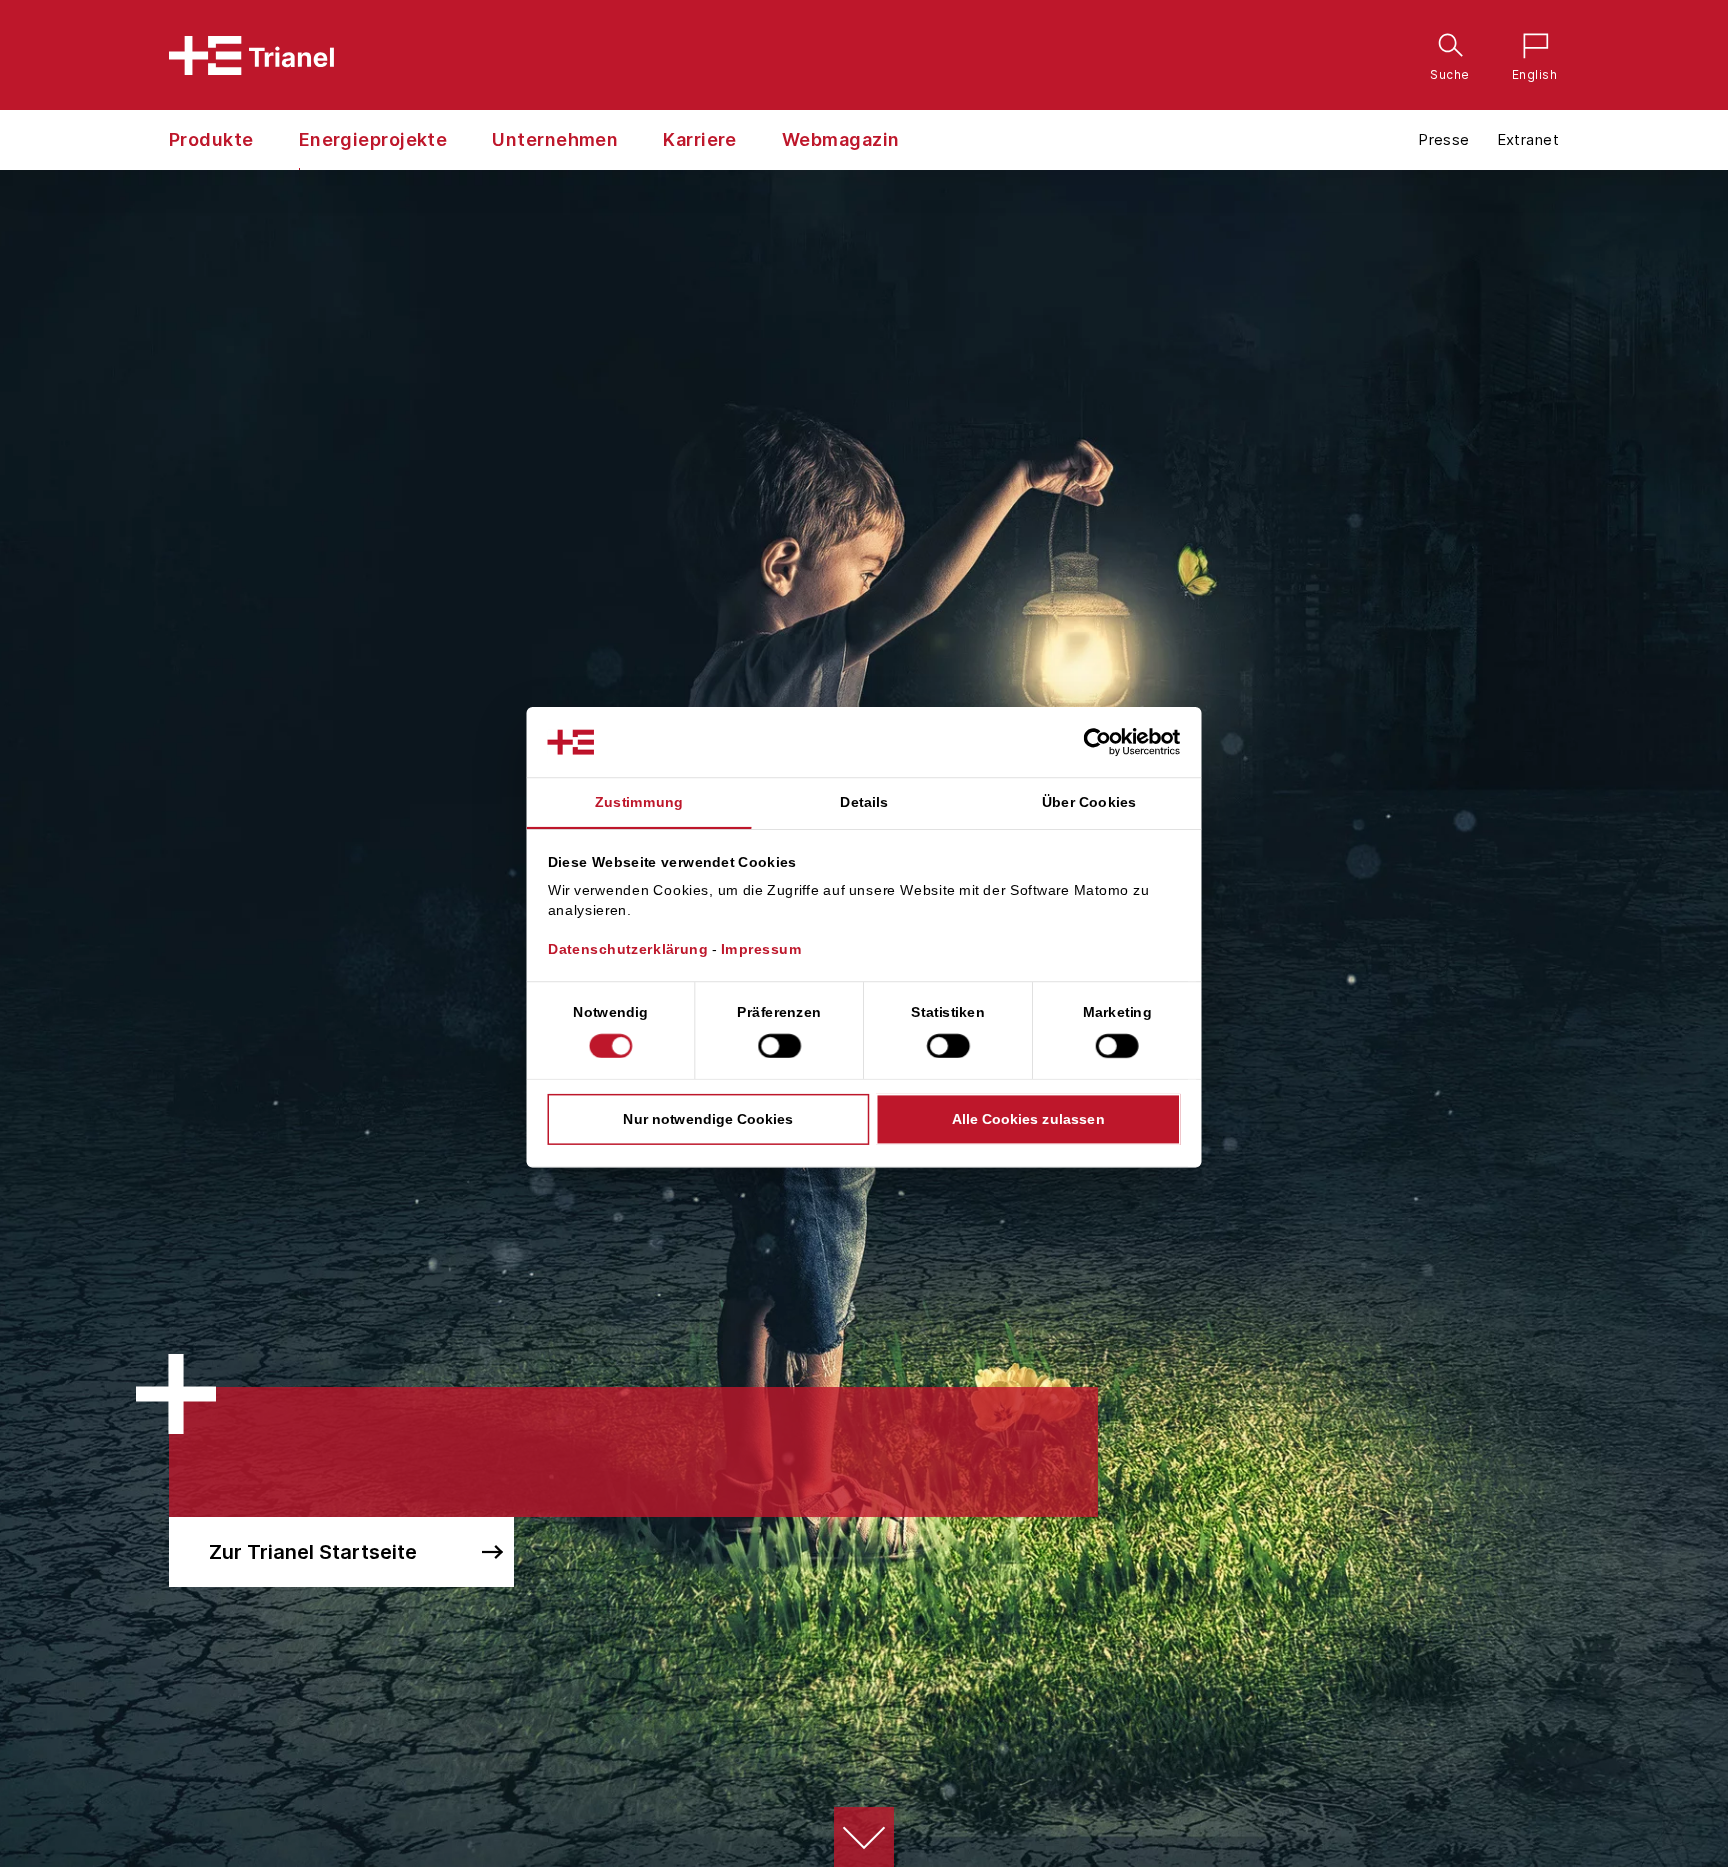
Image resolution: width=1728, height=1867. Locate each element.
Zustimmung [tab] (639, 802)
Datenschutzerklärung (628, 949)
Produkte (211, 139)
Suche (1446, 48)
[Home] (251, 55)
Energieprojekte (373, 139)
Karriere (700, 139)
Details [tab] (864, 802)
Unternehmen (555, 139)
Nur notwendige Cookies (708, 1119)
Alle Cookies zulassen (1028, 1119)
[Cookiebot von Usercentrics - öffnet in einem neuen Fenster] (1114, 742)
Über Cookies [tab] (1089, 802)
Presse (1444, 139)
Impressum (761, 949)
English (1530, 48)
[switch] (779, 1045)
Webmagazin (841, 139)
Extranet (1528, 139)
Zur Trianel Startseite (313, 1552)
